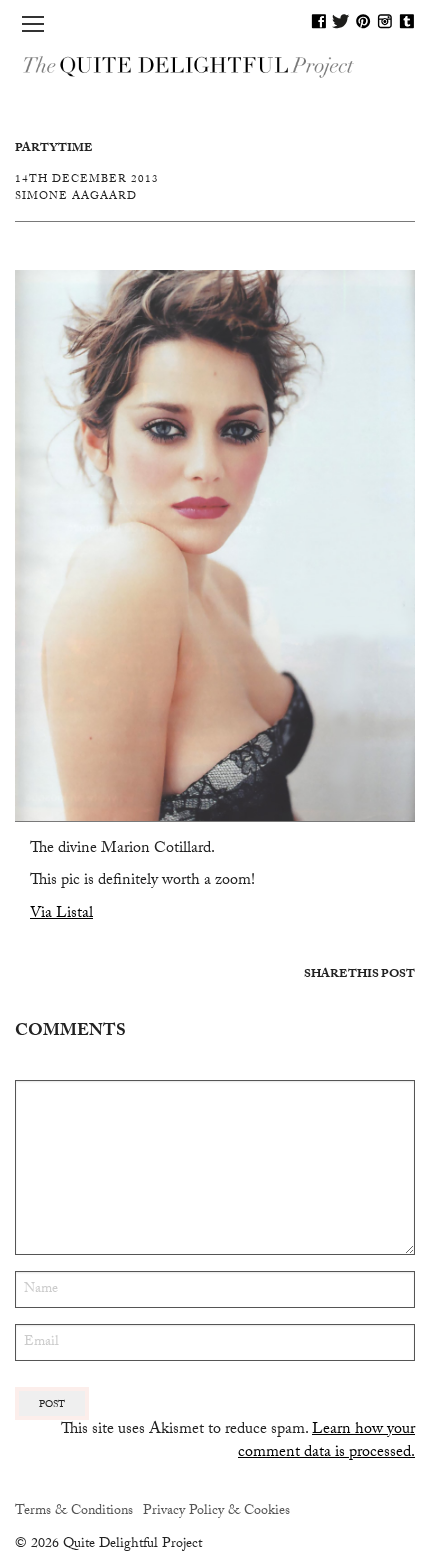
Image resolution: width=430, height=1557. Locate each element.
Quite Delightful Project (215, 65)
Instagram (385, 21)
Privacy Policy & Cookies (216, 1512)
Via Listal (61, 914)
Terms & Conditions (74, 1512)
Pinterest (363, 21)
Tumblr (407, 21)
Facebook (319, 21)
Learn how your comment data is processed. (326, 1441)
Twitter (341, 21)
